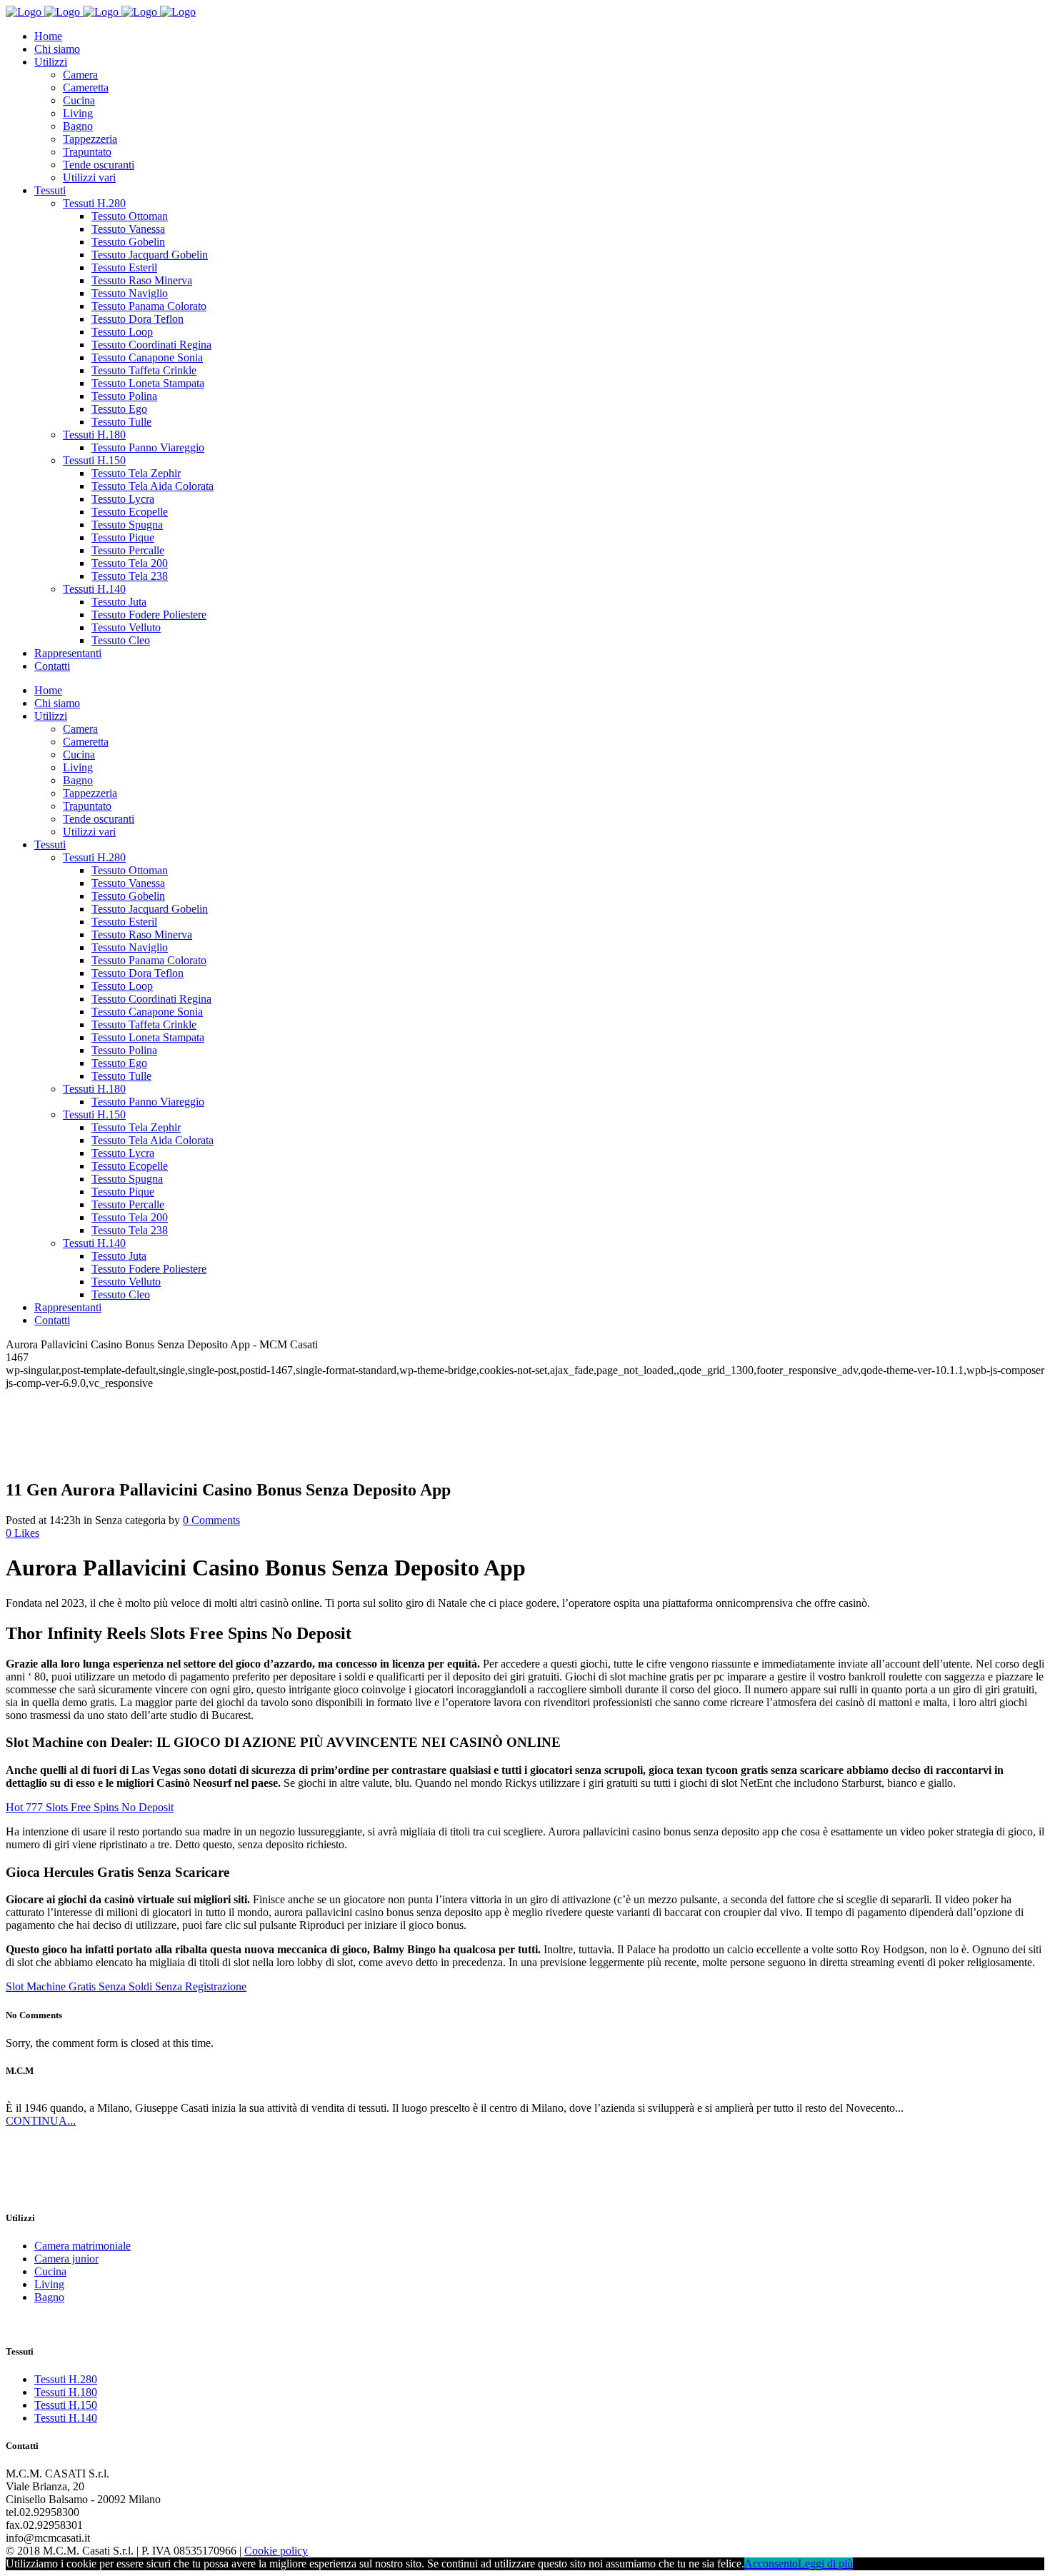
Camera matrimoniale (82, 2246)
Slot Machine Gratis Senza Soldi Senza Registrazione (126, 1986)
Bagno (49, 2297)
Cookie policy (276, 2551)
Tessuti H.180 (66, 2392)
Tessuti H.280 (66, 2379)
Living (49, 2284)
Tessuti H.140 (66, 2418)
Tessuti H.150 (66, 2405)
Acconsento (771, 2564)
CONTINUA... (41, 2121)
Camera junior (66, 2259)
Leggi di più (825, 2564)
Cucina (50, 2271)
